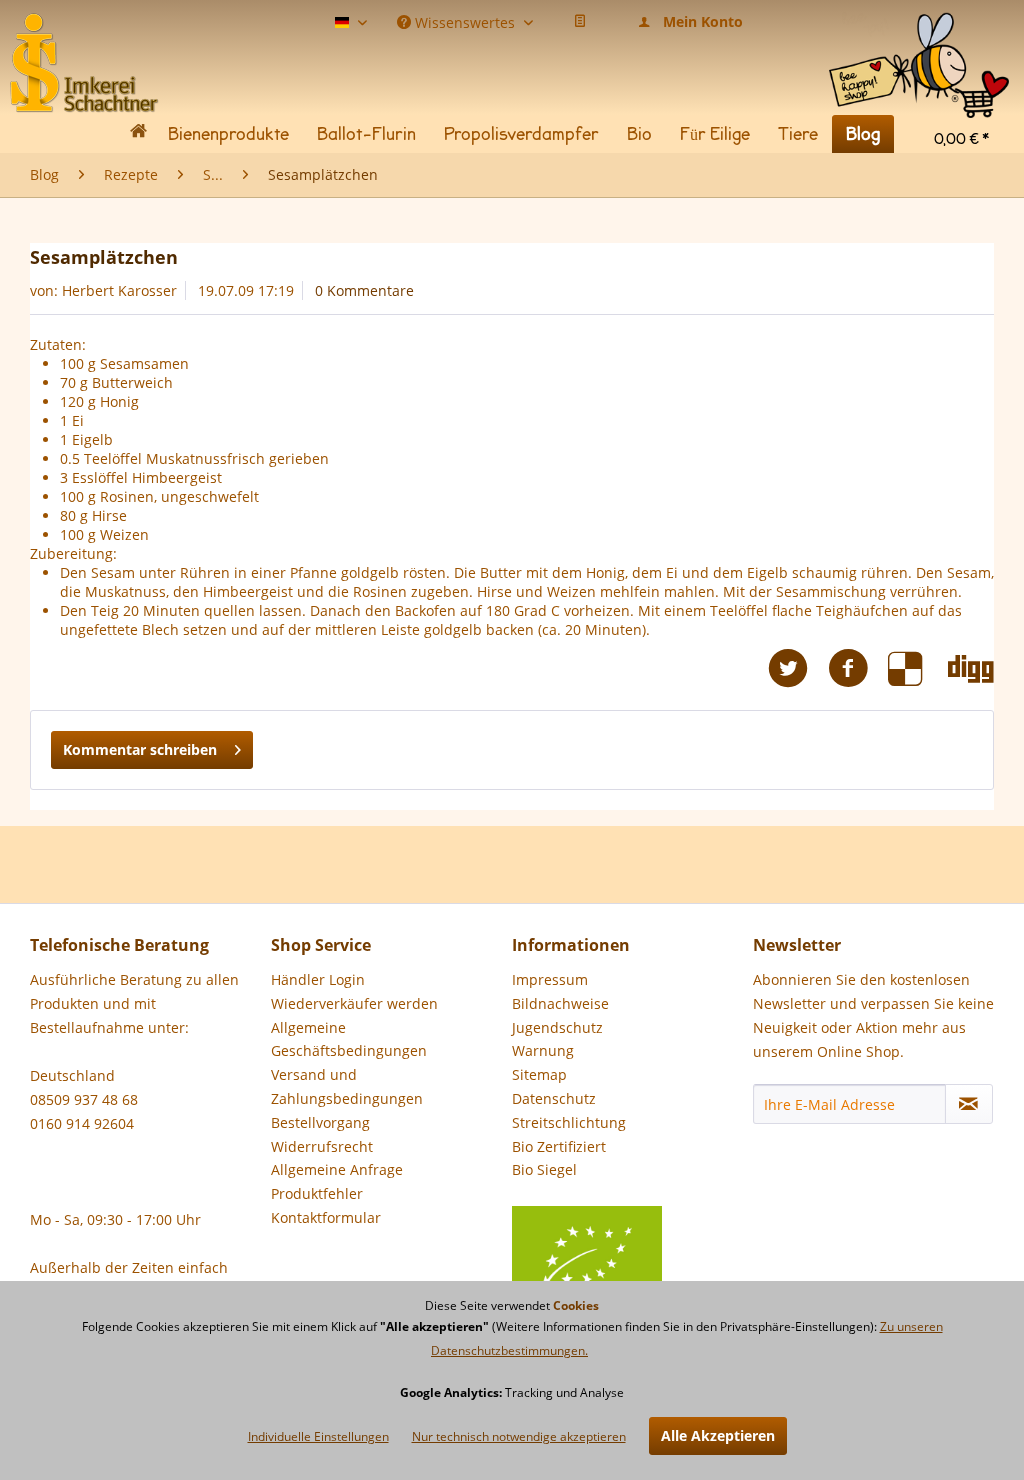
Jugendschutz (557, 1027)
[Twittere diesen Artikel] (798, 668)
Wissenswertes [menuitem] (465, 21)
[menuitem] (919, 29)
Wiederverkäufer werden (354, 1003)
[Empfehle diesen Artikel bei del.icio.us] (918, 668)
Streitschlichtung (569, 1122)
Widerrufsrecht (322, 1146)
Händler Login (318, 979)
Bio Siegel (544, 1169)
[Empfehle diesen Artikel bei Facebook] (858, 668)
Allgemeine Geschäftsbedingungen (349, 1039)
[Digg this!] (971, 668)
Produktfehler (317, 1193)
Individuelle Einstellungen (318, 1436)
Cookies (576, 1305)
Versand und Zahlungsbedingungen (347, 1086)
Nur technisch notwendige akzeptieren (519, 1436)
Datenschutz (554, 1098)
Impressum (550, 979)
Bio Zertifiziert (559, 1146)
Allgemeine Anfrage (337, 1169)
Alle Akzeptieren (718, 1435)
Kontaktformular (326, 1217)
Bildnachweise (560, 1003)
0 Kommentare (364, 290)
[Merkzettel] (580, 22)
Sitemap (539, 1074)
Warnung (543, 1050)
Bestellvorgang (320, 1122)
